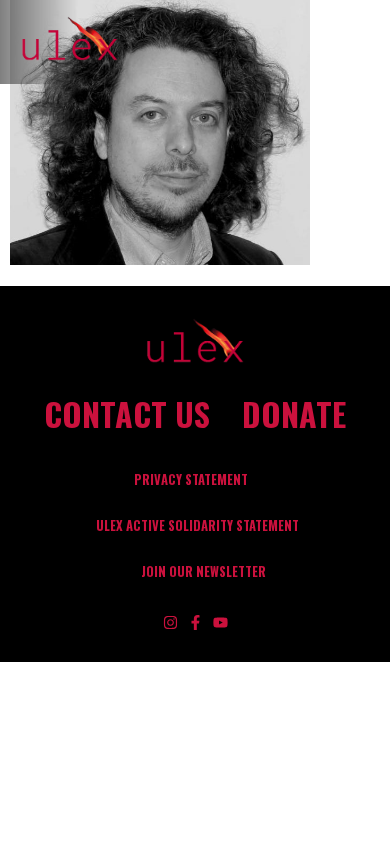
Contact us (127, 414)
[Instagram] (170, 622)
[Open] (368, 42)
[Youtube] (220, 622)
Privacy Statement (191, 479)
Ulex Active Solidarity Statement (197, 525)
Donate (294, 414)
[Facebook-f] (195, 622)
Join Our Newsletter (203, 571)
